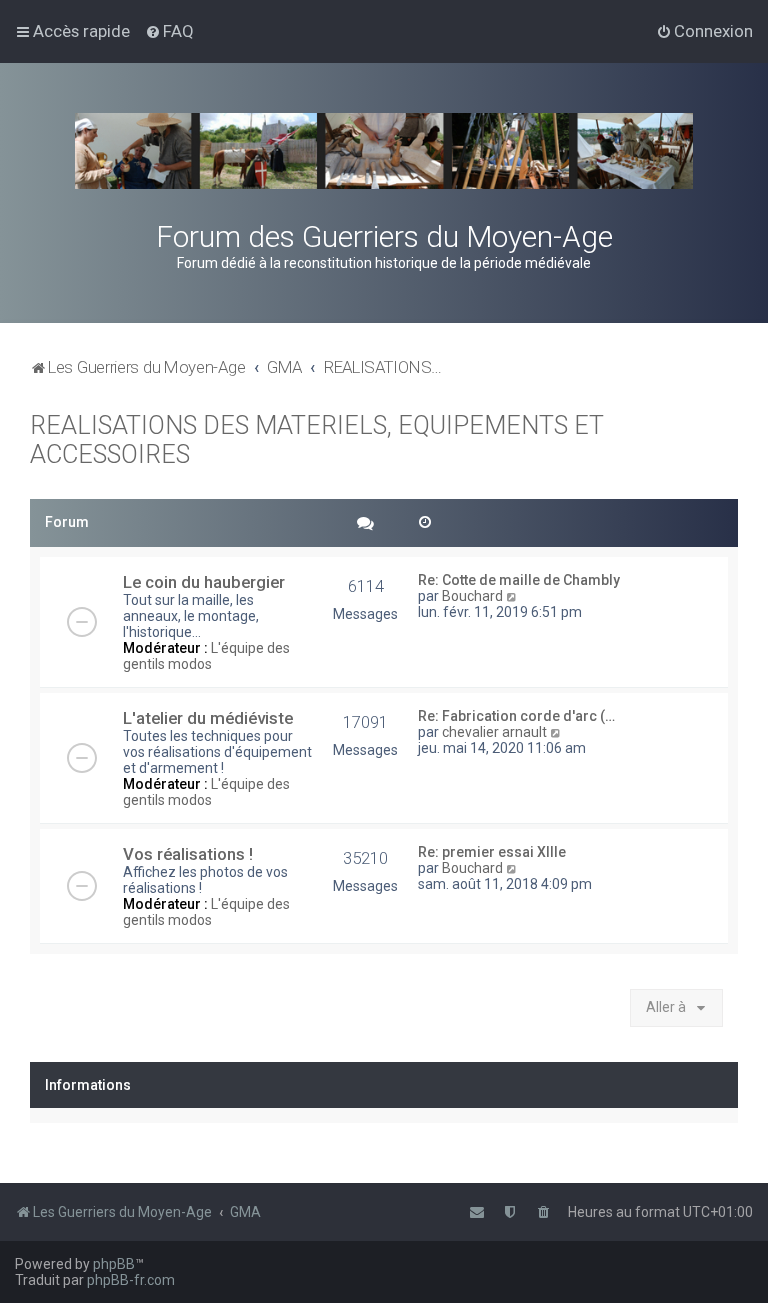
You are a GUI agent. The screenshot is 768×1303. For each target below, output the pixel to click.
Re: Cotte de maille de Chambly (519, 580)
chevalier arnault (494, 732)
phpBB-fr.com (131, 1280)
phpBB (114, 1264)
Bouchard (472, 596)
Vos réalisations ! (188, 854)
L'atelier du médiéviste (208, 718)
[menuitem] (169, 31)
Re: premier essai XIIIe (492, 852)
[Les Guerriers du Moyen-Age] (384, 151)
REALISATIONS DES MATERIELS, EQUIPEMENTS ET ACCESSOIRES (317, 440)
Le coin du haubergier (204, 582)
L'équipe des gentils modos (206, 656)
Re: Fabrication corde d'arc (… (516, 716)
